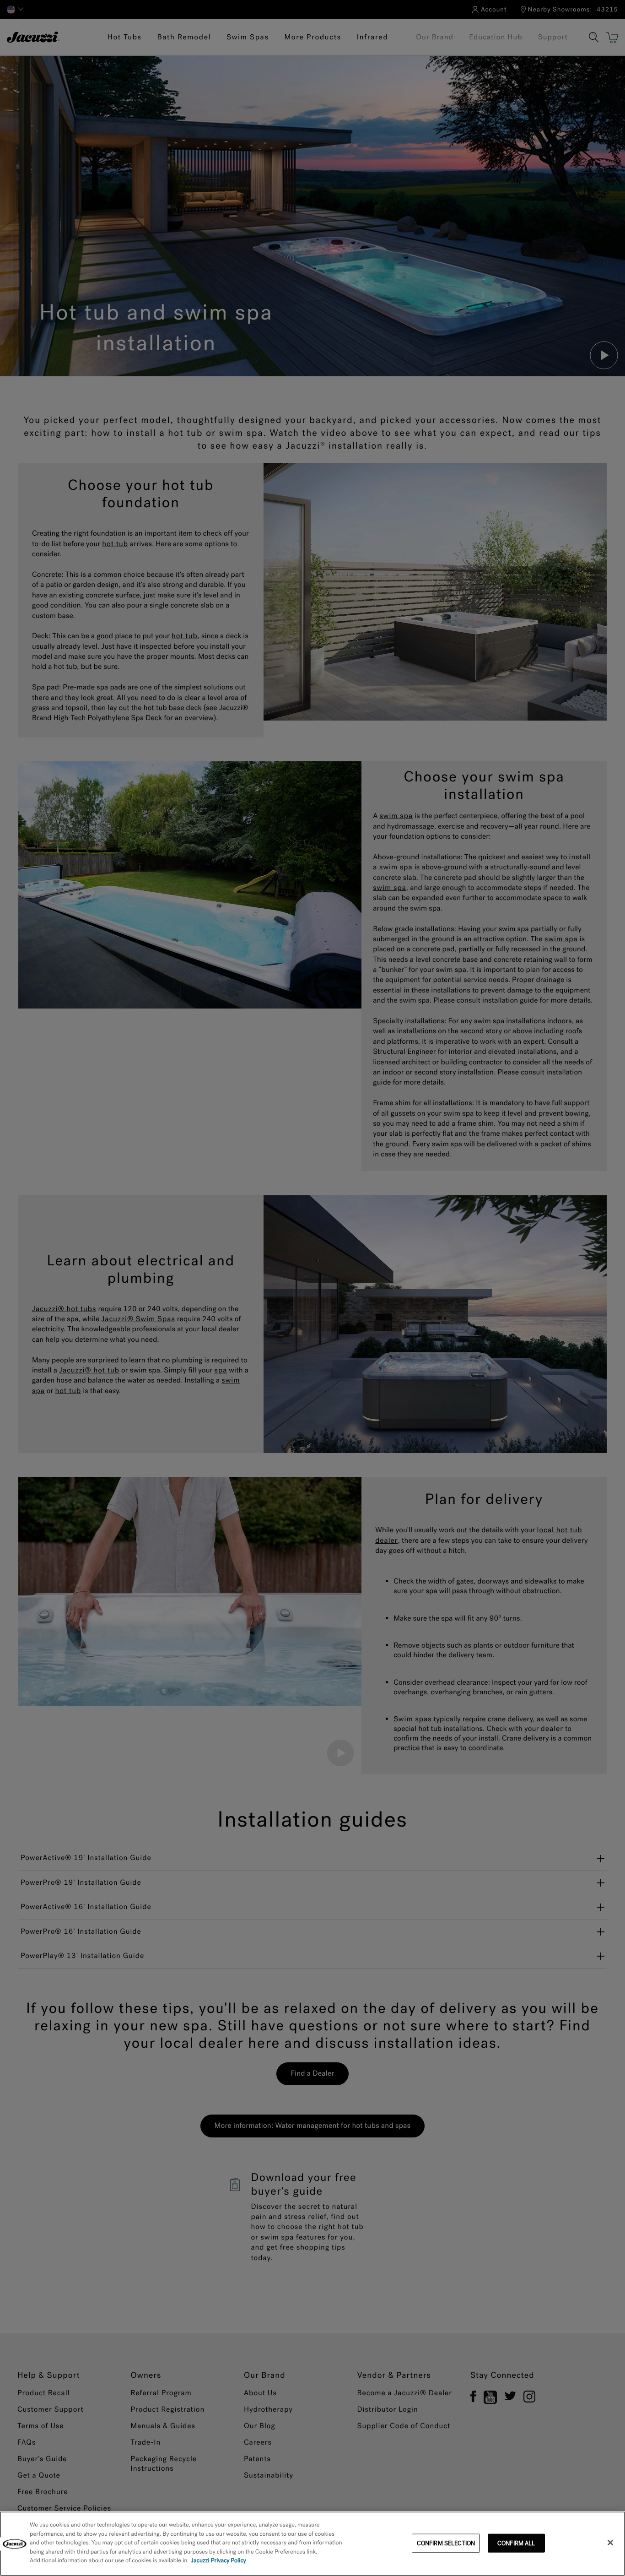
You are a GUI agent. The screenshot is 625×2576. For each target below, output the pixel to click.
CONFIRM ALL (516, 2543)
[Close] (610, 2543)
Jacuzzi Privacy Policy (218, 2561)
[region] (312, 2544)
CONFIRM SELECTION (446, 2543)
